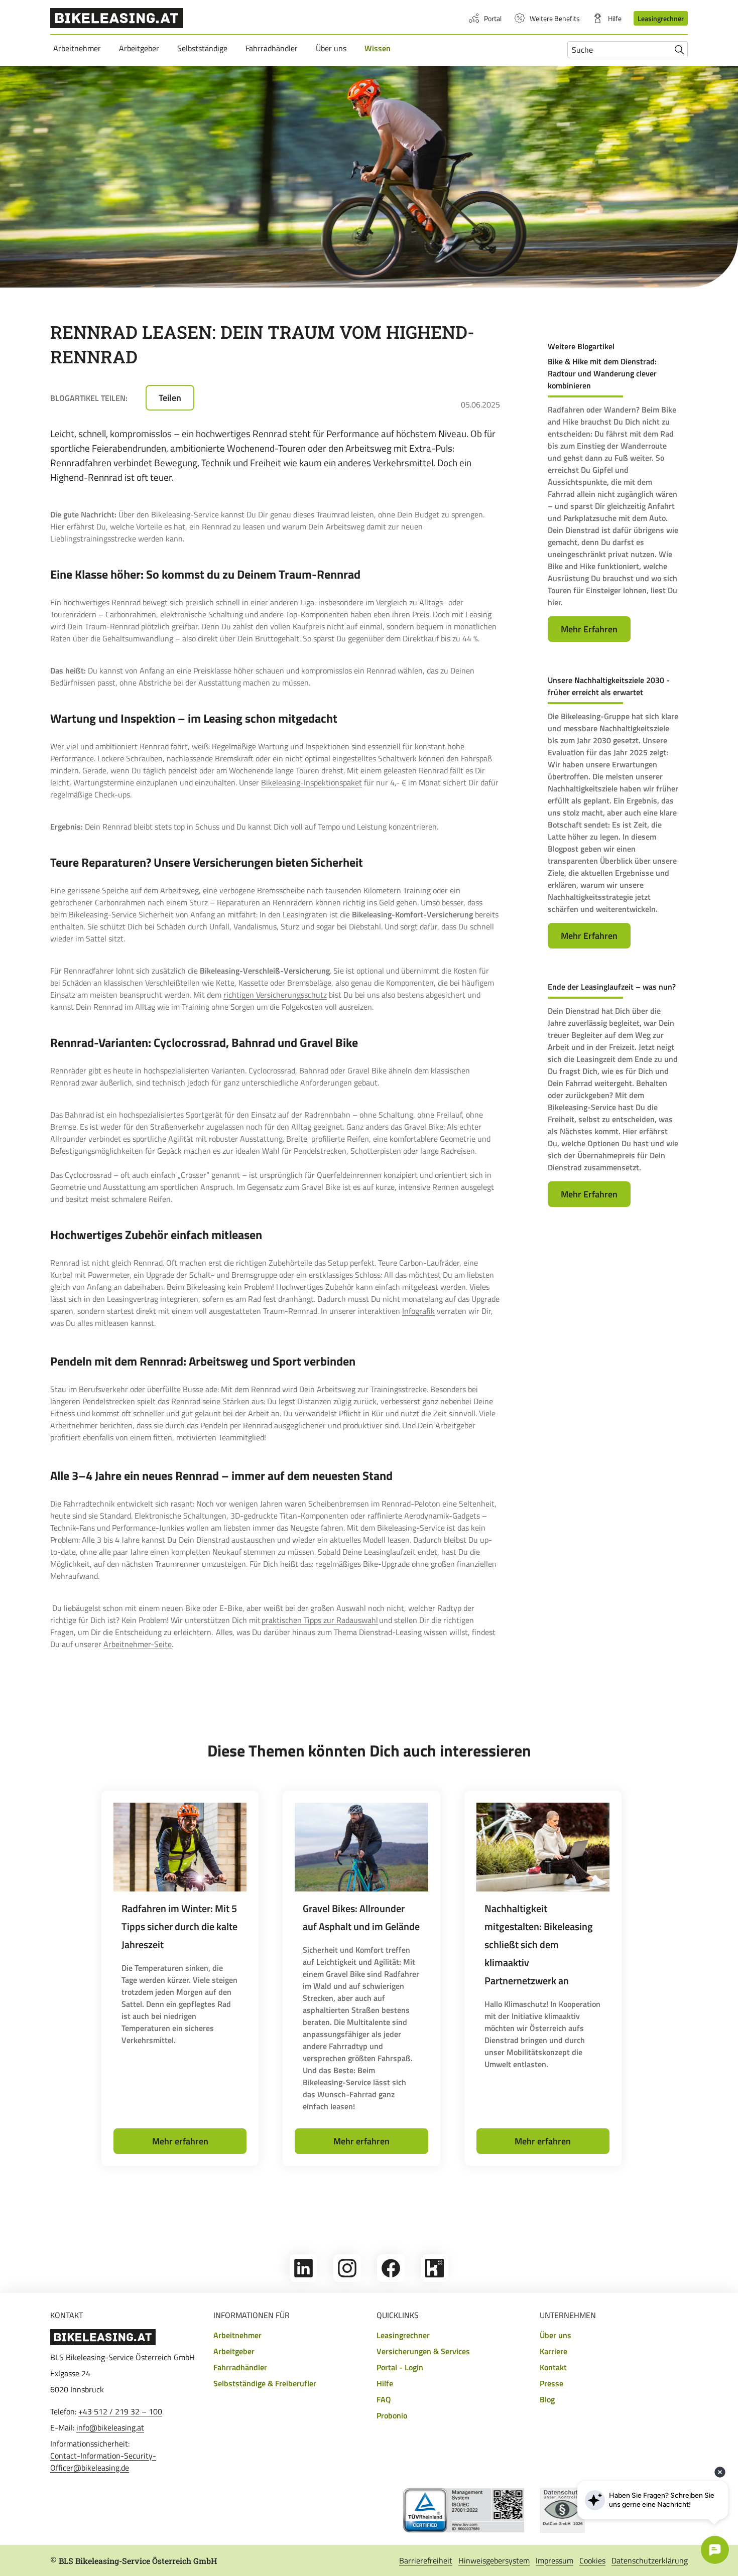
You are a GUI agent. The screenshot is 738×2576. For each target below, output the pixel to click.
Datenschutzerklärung (650, 2560)
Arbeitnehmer (79, 48)
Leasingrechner (661, 18)
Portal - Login (400, 2367)
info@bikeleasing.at (110, 2427)
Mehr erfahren (180, 2141)
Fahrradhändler (273, 48)
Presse (551, 2383)
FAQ (384, 2399)
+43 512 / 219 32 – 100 (120, 2411)
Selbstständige (204, 48)
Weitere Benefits (555, 18)
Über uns (333, 48)
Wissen (379, 48)
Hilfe (615, 18)
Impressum (555, 2560)
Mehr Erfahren (589, 629)
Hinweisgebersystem (494, 2560)
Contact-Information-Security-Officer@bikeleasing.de (103, 2462)
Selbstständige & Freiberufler (265, 2383)
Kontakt (553, 2367)
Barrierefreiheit (426, 2560)
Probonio (392, 2415)
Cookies (592, 2560)
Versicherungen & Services (423, 2351)
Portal (493, 18)
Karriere (553, 2351)
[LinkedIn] (303, 2279)
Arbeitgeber (141, 48)
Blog (547, 2399)
